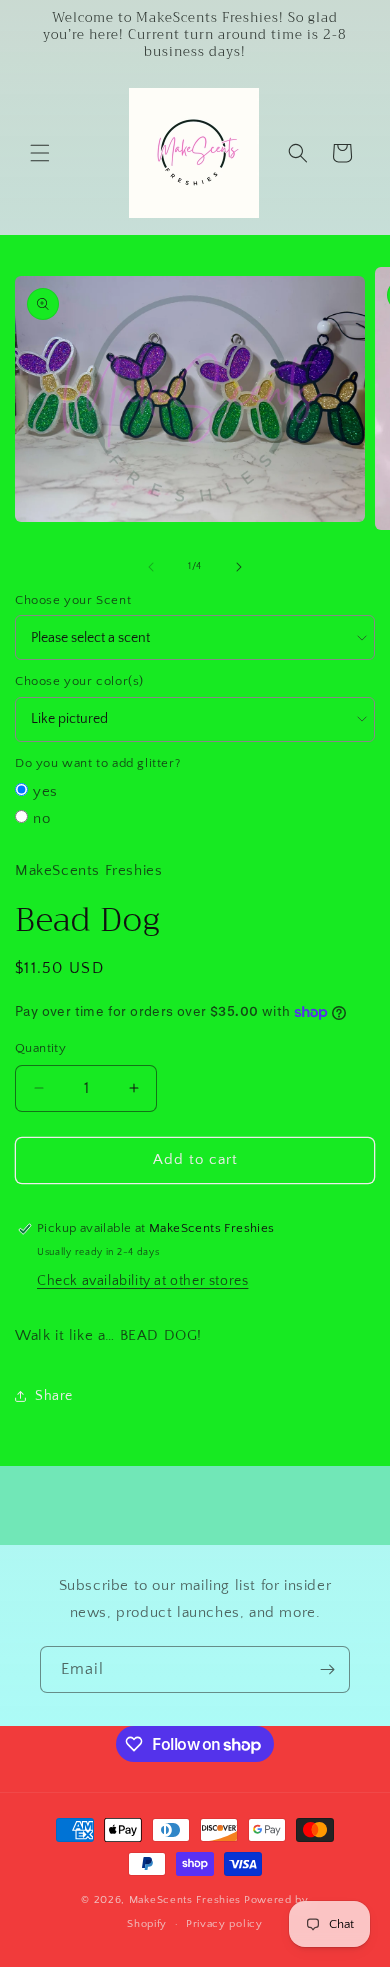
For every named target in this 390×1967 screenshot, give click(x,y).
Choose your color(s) (79, 681)
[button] (40, 153)
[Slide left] (151, 567)
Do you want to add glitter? (97, 763)
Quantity (40, 1048)
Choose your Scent (73, 600)
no (41, 818)
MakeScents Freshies (185, 1900)
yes (45, 791)
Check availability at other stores (142, 1281)
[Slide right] (239, 567)
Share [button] (54, 1396)
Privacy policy (224, 1924)
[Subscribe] (327, 1669)
